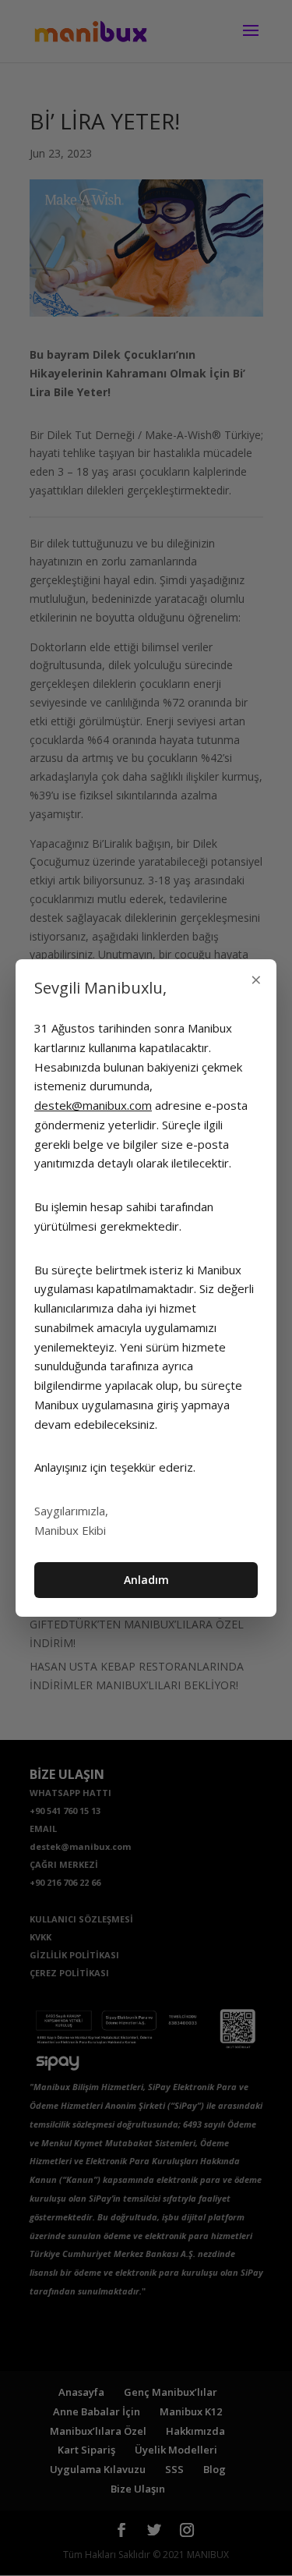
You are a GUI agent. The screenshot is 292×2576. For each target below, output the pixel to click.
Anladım (146, 1580)
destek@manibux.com (93, 1105)
